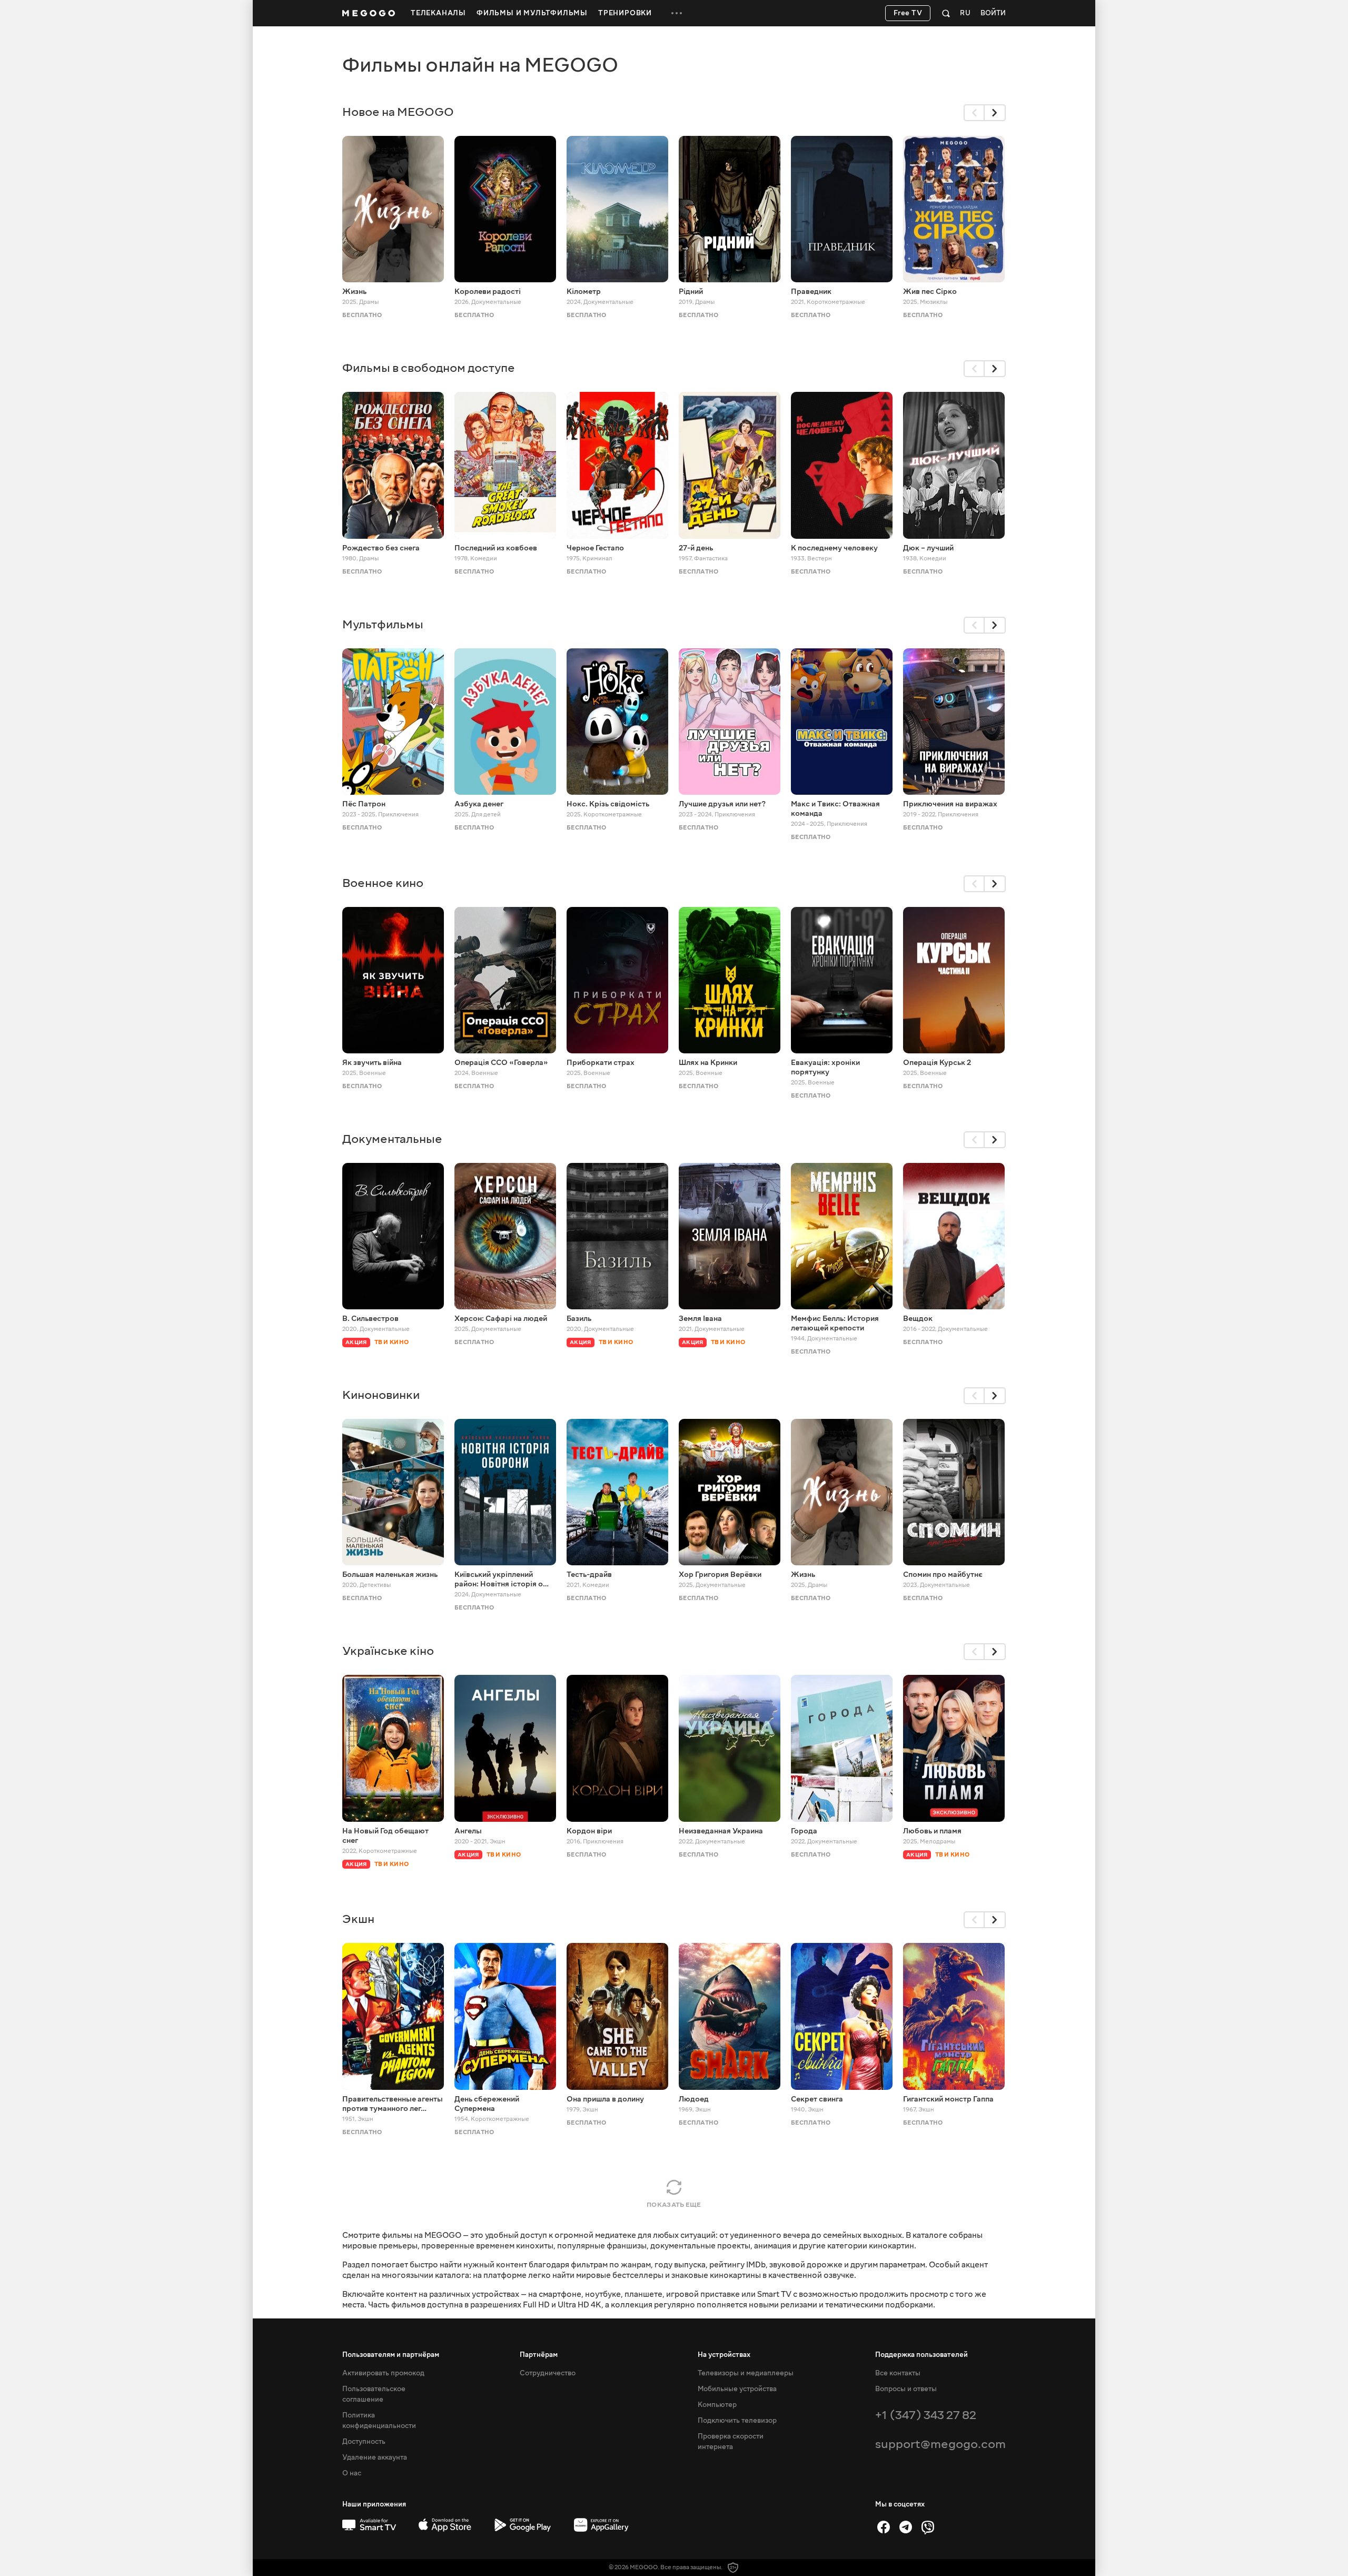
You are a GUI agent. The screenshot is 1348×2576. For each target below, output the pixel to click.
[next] (995, 113)
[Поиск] (946, 13)
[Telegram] (906, 2527)
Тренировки (625, 13)
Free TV (908, 13)
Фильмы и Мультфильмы (532, 13)
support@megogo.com (940, 2444)
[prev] (974, 113)
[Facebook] (884, 2527)
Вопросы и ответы (906, 2389)
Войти (993, 13)
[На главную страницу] (369, 13)
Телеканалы (438, 13)
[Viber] (928, 2527)
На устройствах (724, 2355)
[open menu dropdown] (677, 13)
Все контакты (898, 2373)
